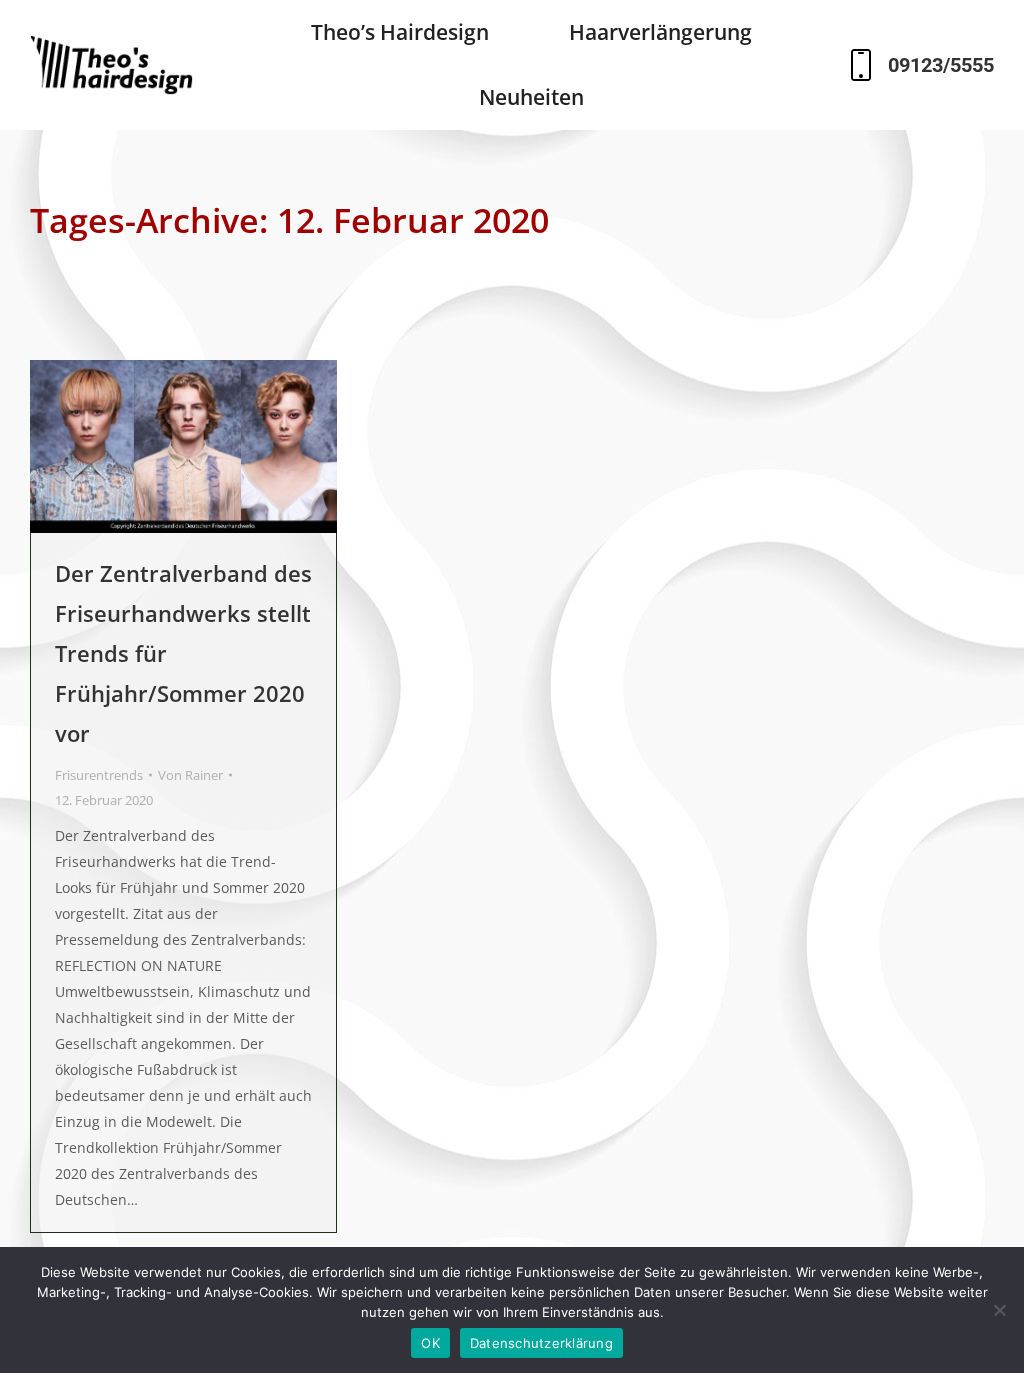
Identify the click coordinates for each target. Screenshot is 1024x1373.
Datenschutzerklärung (541, 1343)
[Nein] (999, 1310)
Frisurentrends (99, 775)
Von (190, 775)
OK (430, 1343)
